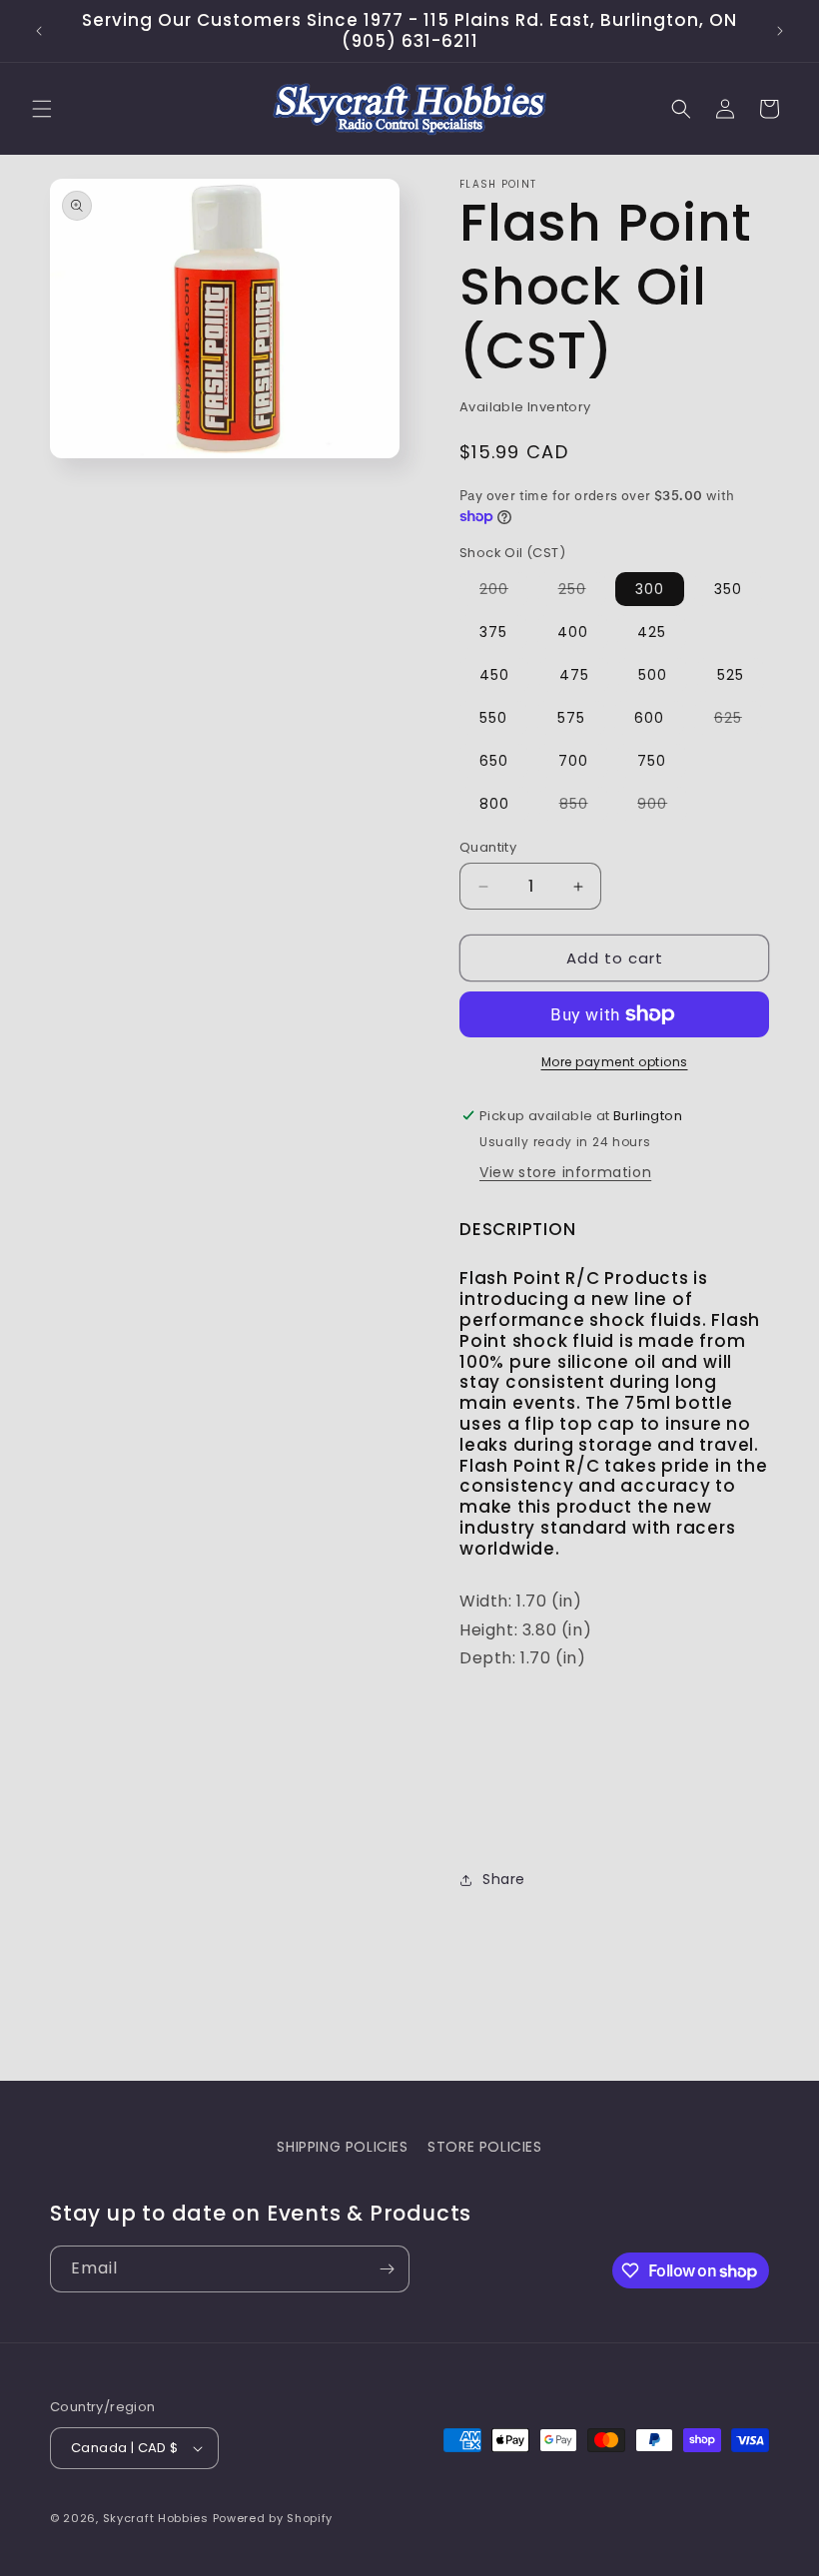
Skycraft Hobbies (158, 2518)
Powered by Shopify (273, 2518)
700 (573, 761)
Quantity (488, 847)
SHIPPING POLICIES (342, 2147)
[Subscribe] (387, 2269)
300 (650, 589)
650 (494, 761)
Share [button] (504, 1879)
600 (649, 718)
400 (573, 632)
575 (571, 718)
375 (493, 632)
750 (652, 761)
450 (494, 675)
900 (662, 807)
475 (574, 675)
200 (504, 592)
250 (582, 592)
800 (494, 804)
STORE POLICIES (484, 2147)
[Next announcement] (780, 31)
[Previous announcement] (39, 31)
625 (738, 721)
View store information (565, 1172)
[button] (42, 109)
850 (584, 807)
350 (728, 589)
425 (652, 632)
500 (653, 675)
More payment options (615, 1062)
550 (493, 718)
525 (731, 675)
